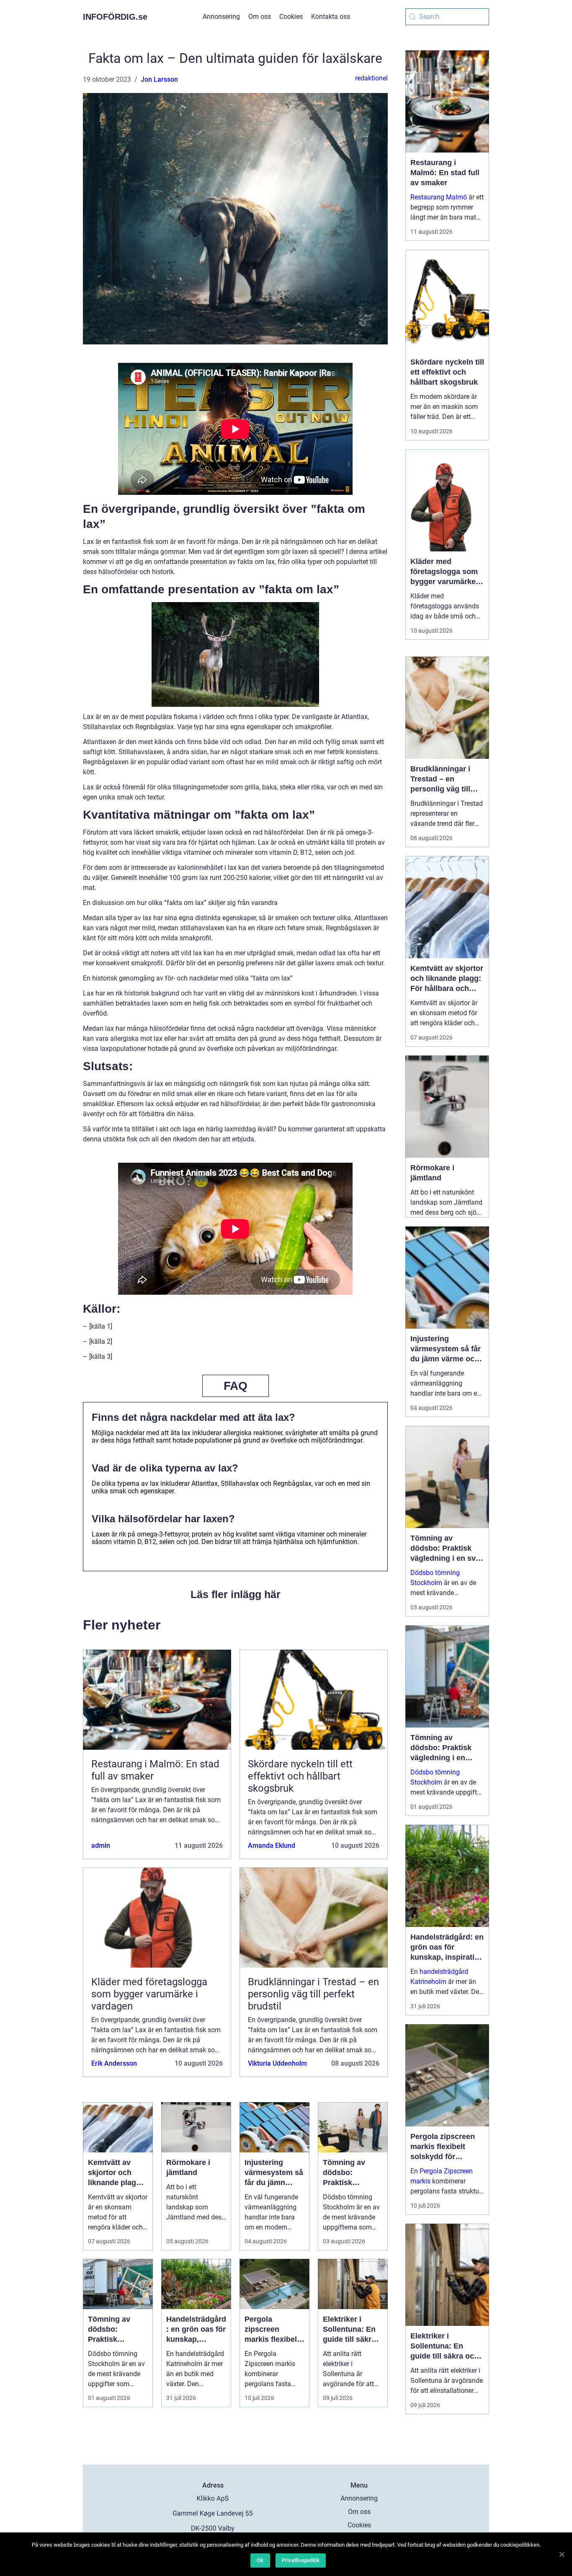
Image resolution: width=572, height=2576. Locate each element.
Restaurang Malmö (439, 197)
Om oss (260, 17)
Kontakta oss (331, 17)
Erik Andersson (114, 2063)
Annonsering (221, 17)
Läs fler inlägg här (236, 1594)
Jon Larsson (159, 79)
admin (101, 1845)
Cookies (291, 17)
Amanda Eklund (272, 1845)
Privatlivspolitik (301, 2560)
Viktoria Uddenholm (277, 2063)
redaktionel (371, 78)
